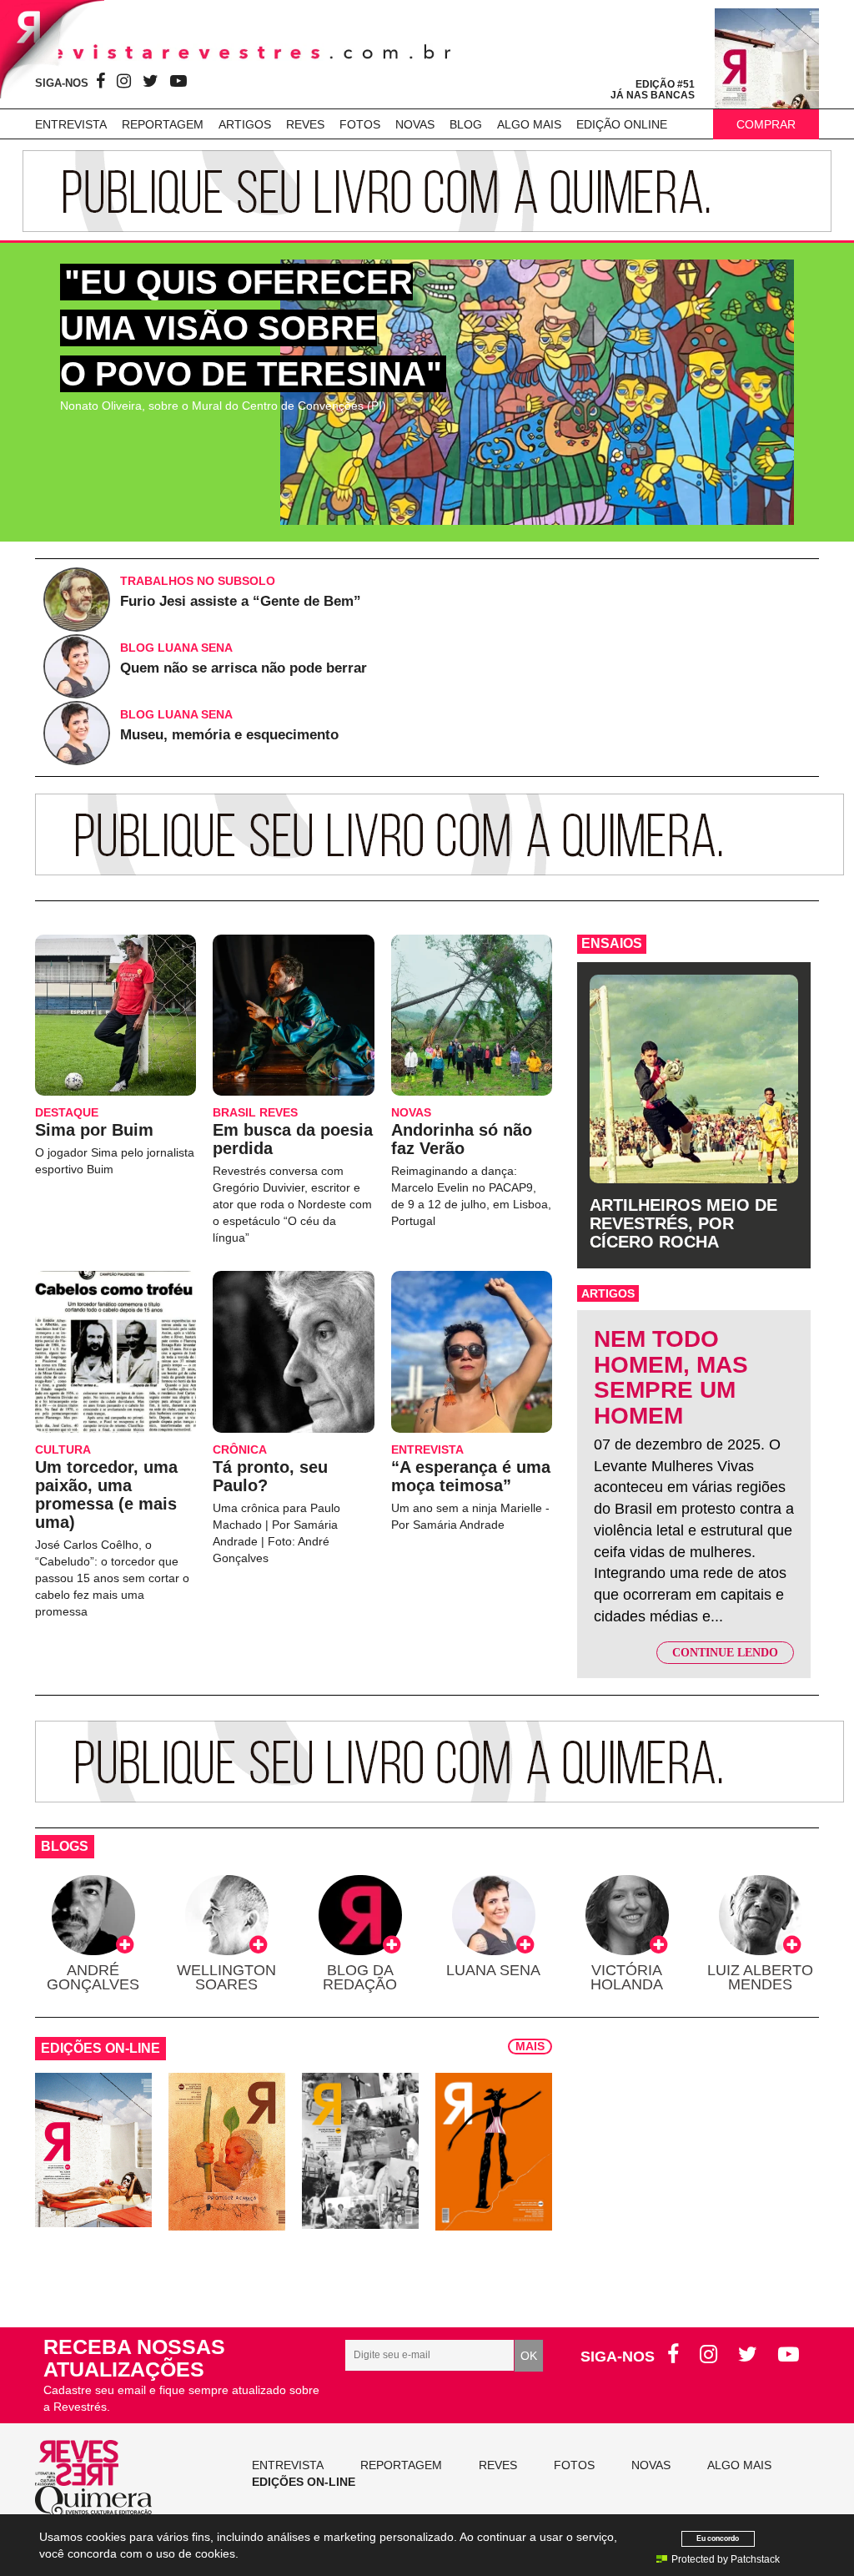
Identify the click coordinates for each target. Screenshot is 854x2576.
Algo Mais (529, 124)
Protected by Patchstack (726, 2559)
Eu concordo (718, 2538)
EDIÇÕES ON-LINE (304, 2482)
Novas (415, 124)
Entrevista (71, 124)
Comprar (766, 124)
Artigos (245, 124)
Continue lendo (725, 1653)
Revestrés (244, 52)
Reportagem (163, 124)
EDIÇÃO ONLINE (622, 124)
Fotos (360, 124)
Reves (305, 124)
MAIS (530, 2046)
